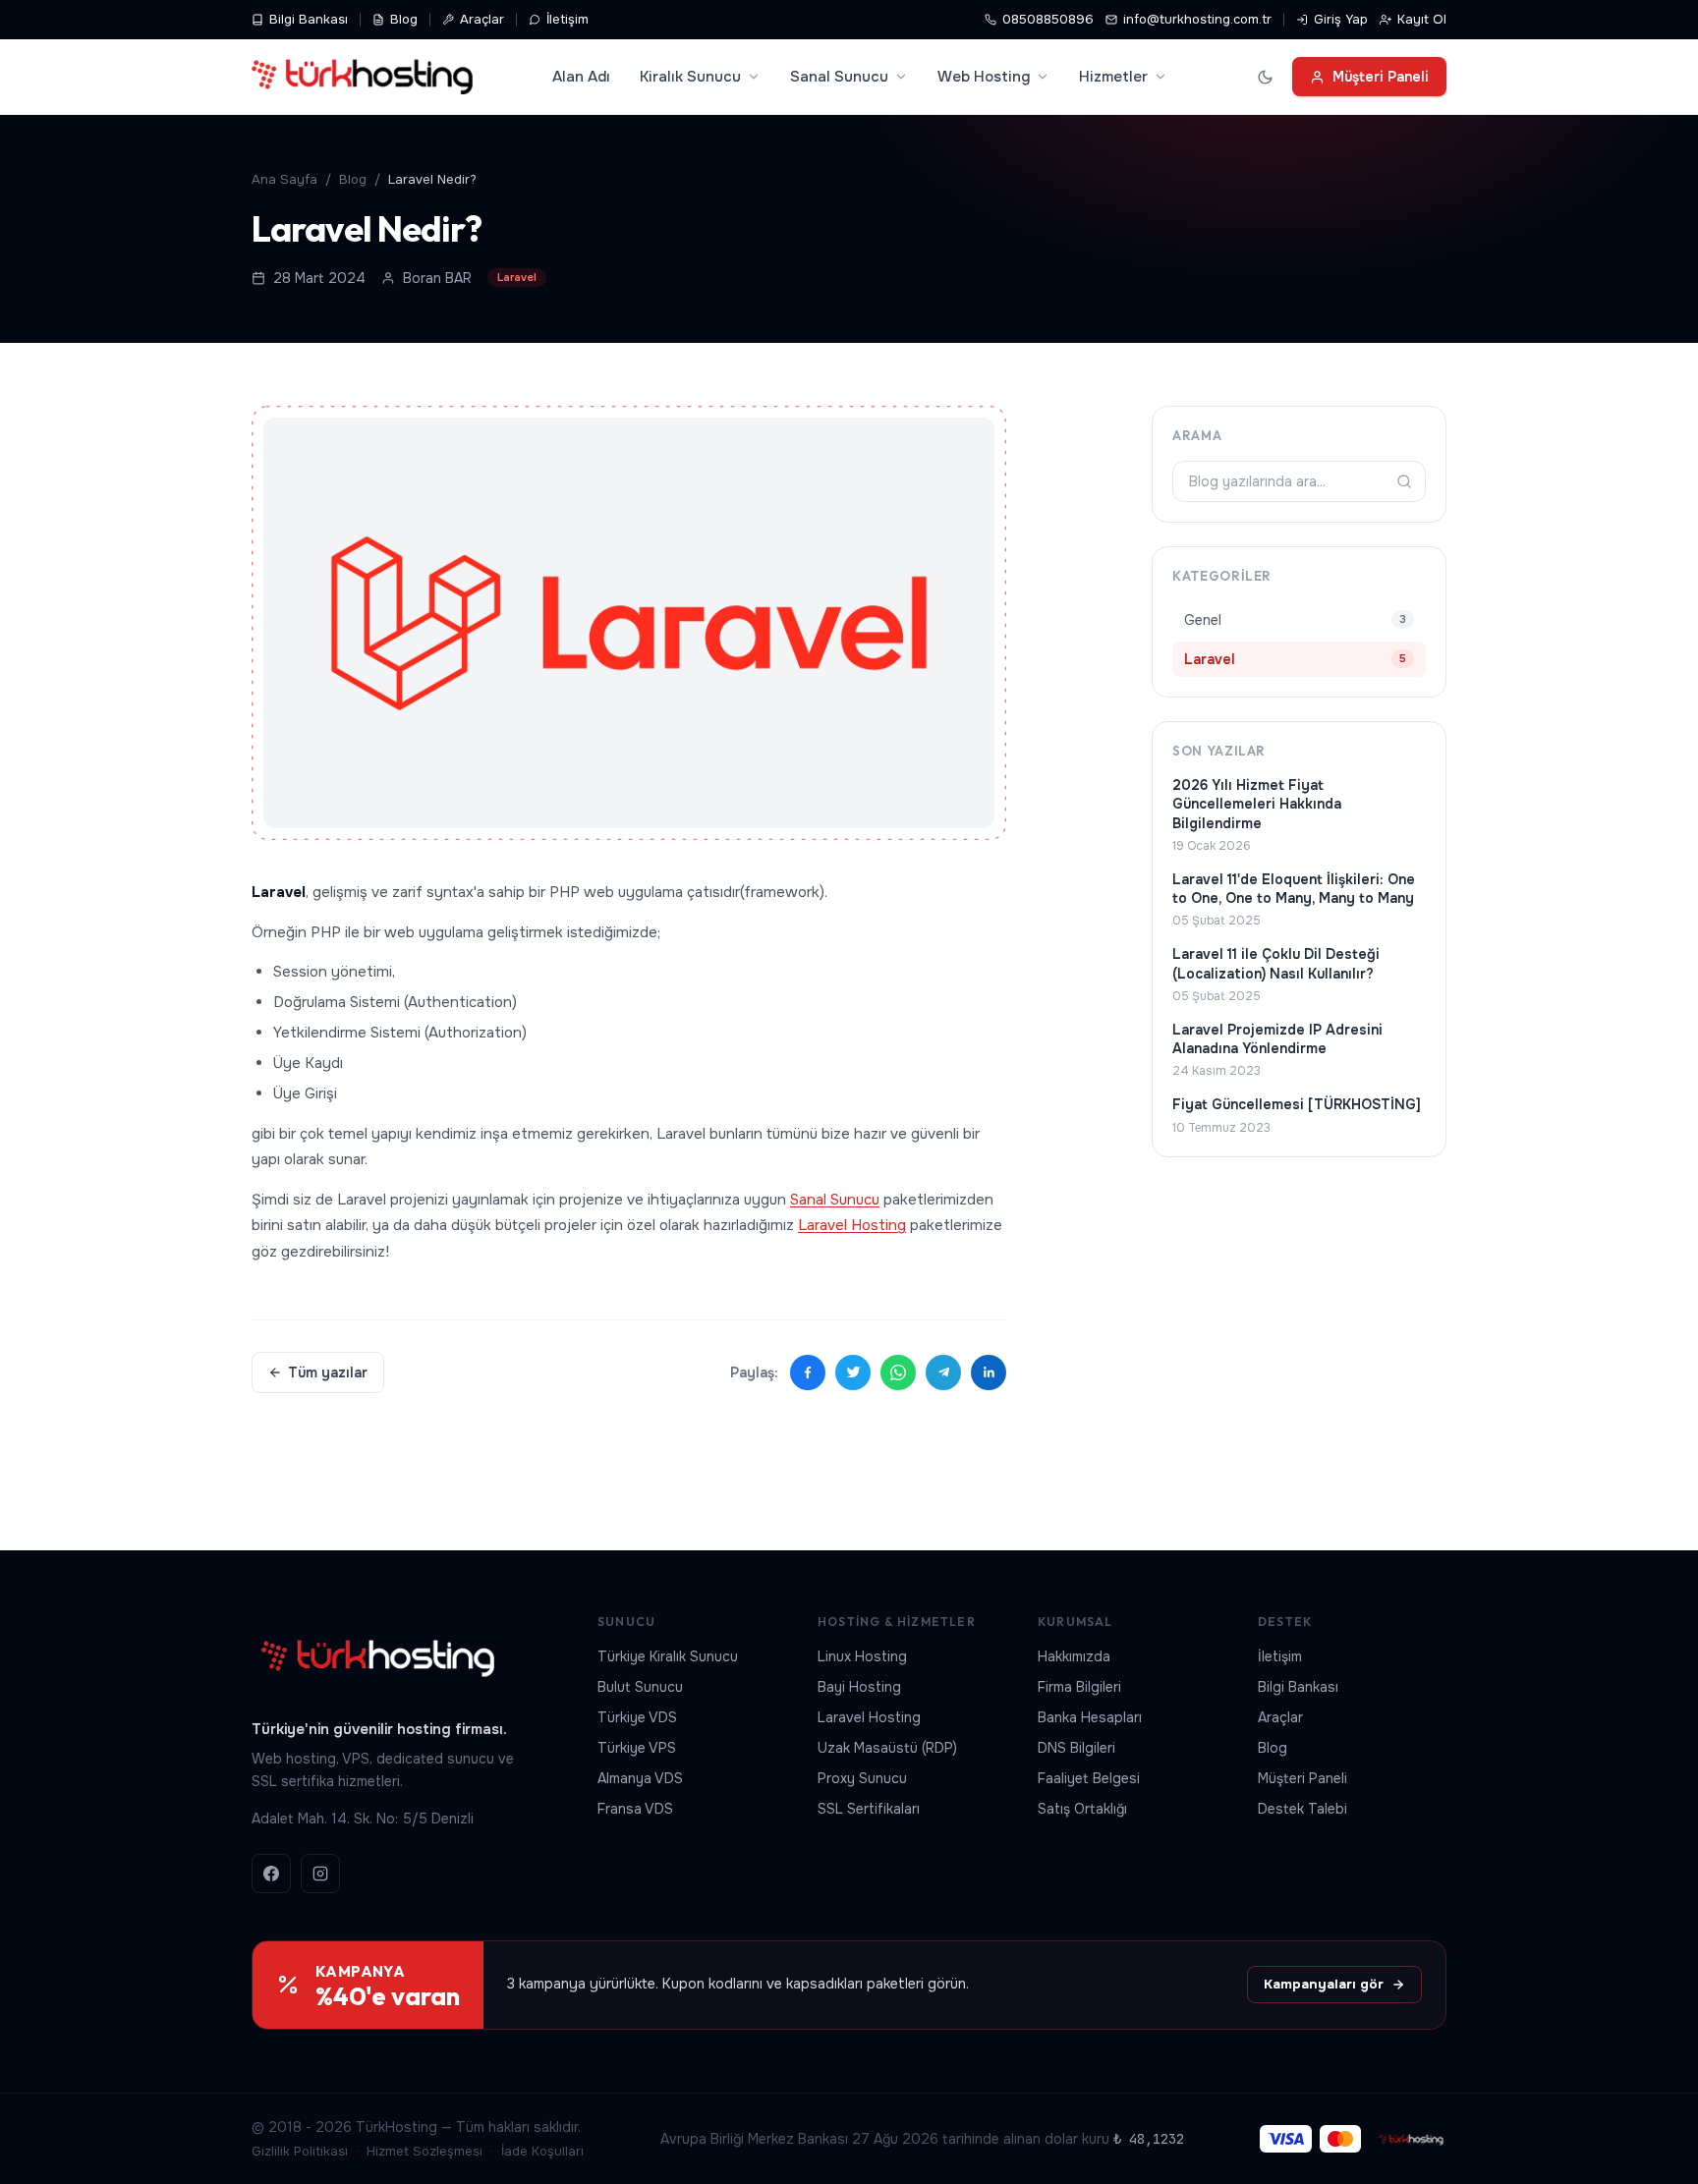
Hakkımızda (1074, 1656)
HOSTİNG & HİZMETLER (897, 1622)
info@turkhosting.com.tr (1197, 19)
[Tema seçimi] (1265, 77)
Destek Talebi (1302, 1809)
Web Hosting (984, 77)
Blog (404, 19)
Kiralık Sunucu (690, 77)
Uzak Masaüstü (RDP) (887, 1748)
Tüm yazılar (328, 1372)
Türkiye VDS (637, 1717)
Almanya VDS (640, 1778)
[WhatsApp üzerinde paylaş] (898, 1372)
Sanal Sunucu (839, 77)
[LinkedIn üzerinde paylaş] (989, 1372)
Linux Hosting (862, 1656)
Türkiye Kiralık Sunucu (668, 1656)
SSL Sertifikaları (869, 1809)
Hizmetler (1113, 77)
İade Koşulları (542, 2151)
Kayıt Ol (1422, 19)
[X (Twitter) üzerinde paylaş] (853, 1372)
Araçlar (482, 19)
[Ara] (1404, 481)
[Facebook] (271, 1874)
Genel (1295, 620)
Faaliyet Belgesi (1089, 1778)
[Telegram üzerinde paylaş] (943, 1372)
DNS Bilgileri (1076, 1748)
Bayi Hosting (859, 1687)
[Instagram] (320, 1874)
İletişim (567, 19)
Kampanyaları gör (1324, 1984)
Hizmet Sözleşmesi (424, 2151)
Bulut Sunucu (640, 1687)
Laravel (517, 277)
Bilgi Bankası (309, 19)
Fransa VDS (635, 1809)
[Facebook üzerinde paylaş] (808, 1372)
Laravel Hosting (852, 1225)
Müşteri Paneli (1381, 77)
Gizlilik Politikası (300, 2151)
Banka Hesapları (1090, 1717)
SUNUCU (626, 1622)
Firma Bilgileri (1079, 1687)
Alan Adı (581, 77)
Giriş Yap (1341, 19)
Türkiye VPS (637, 1748)
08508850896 (1048, 19)
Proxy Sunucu (862, 1778)
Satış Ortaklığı (1082, 1809)
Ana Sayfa (284, 179)
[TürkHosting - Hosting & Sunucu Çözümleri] (362, 77)
